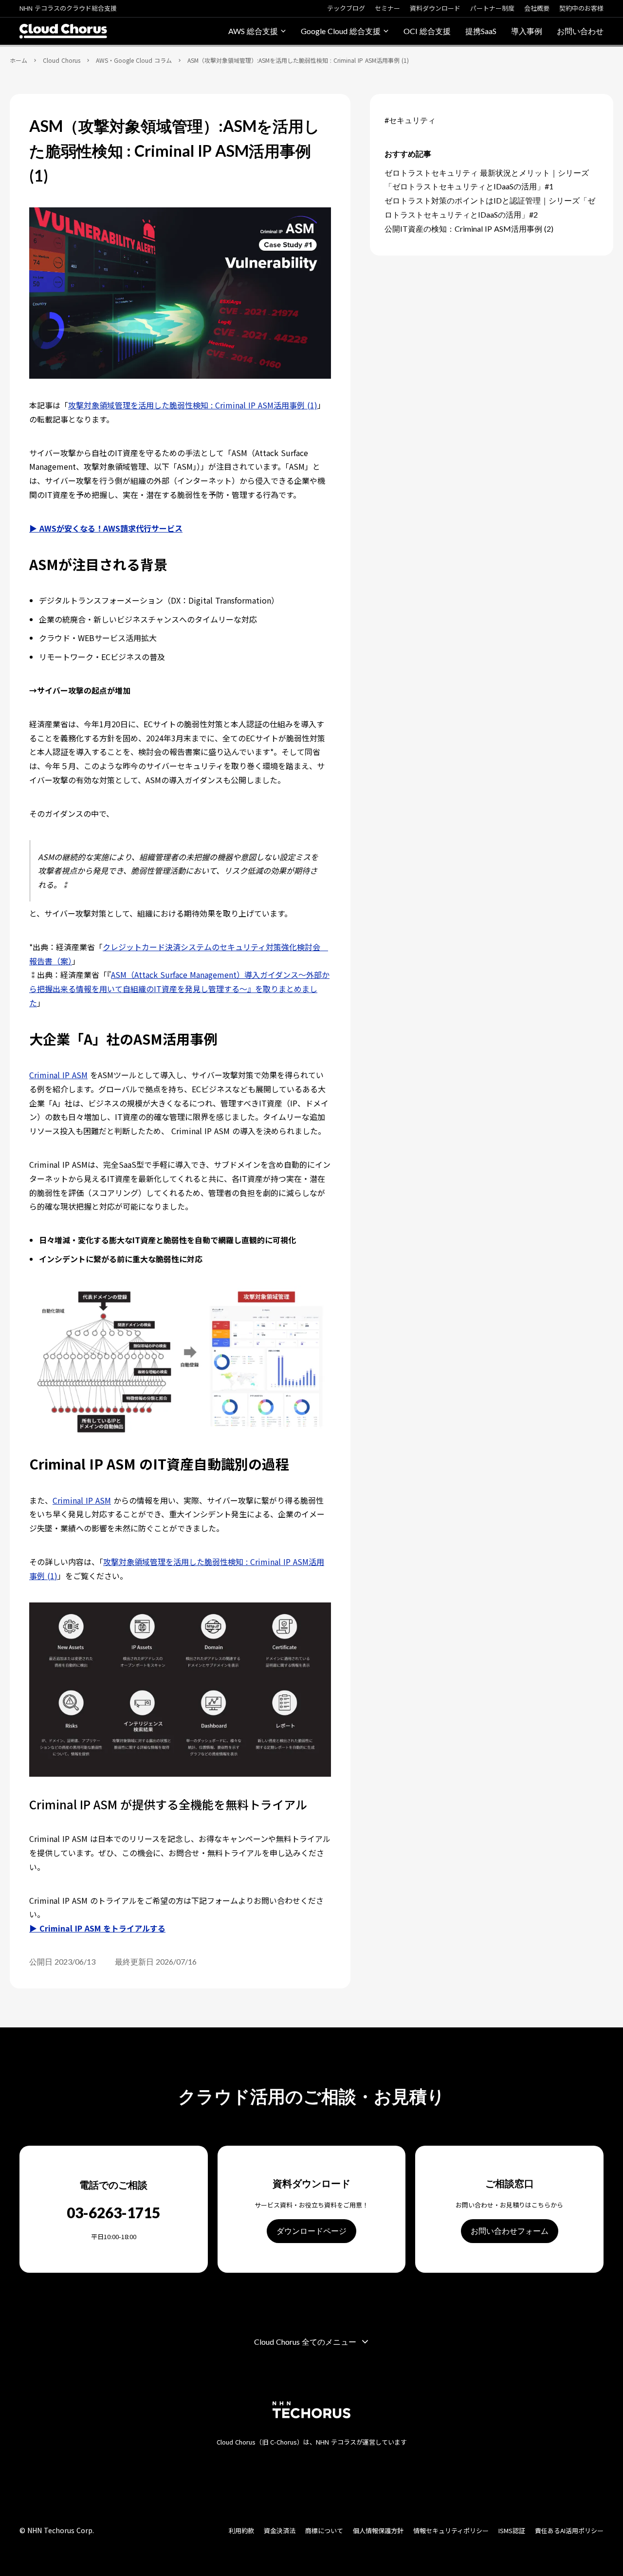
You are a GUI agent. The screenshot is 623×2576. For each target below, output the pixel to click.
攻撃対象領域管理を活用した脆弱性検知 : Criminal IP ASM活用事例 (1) (193, 405)
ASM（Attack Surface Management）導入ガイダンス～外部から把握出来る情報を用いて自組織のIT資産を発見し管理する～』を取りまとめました (179, 989)
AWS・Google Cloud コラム (134, 60)
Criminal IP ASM (58, 1075)
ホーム (18, 60)
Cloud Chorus (62, 60)
